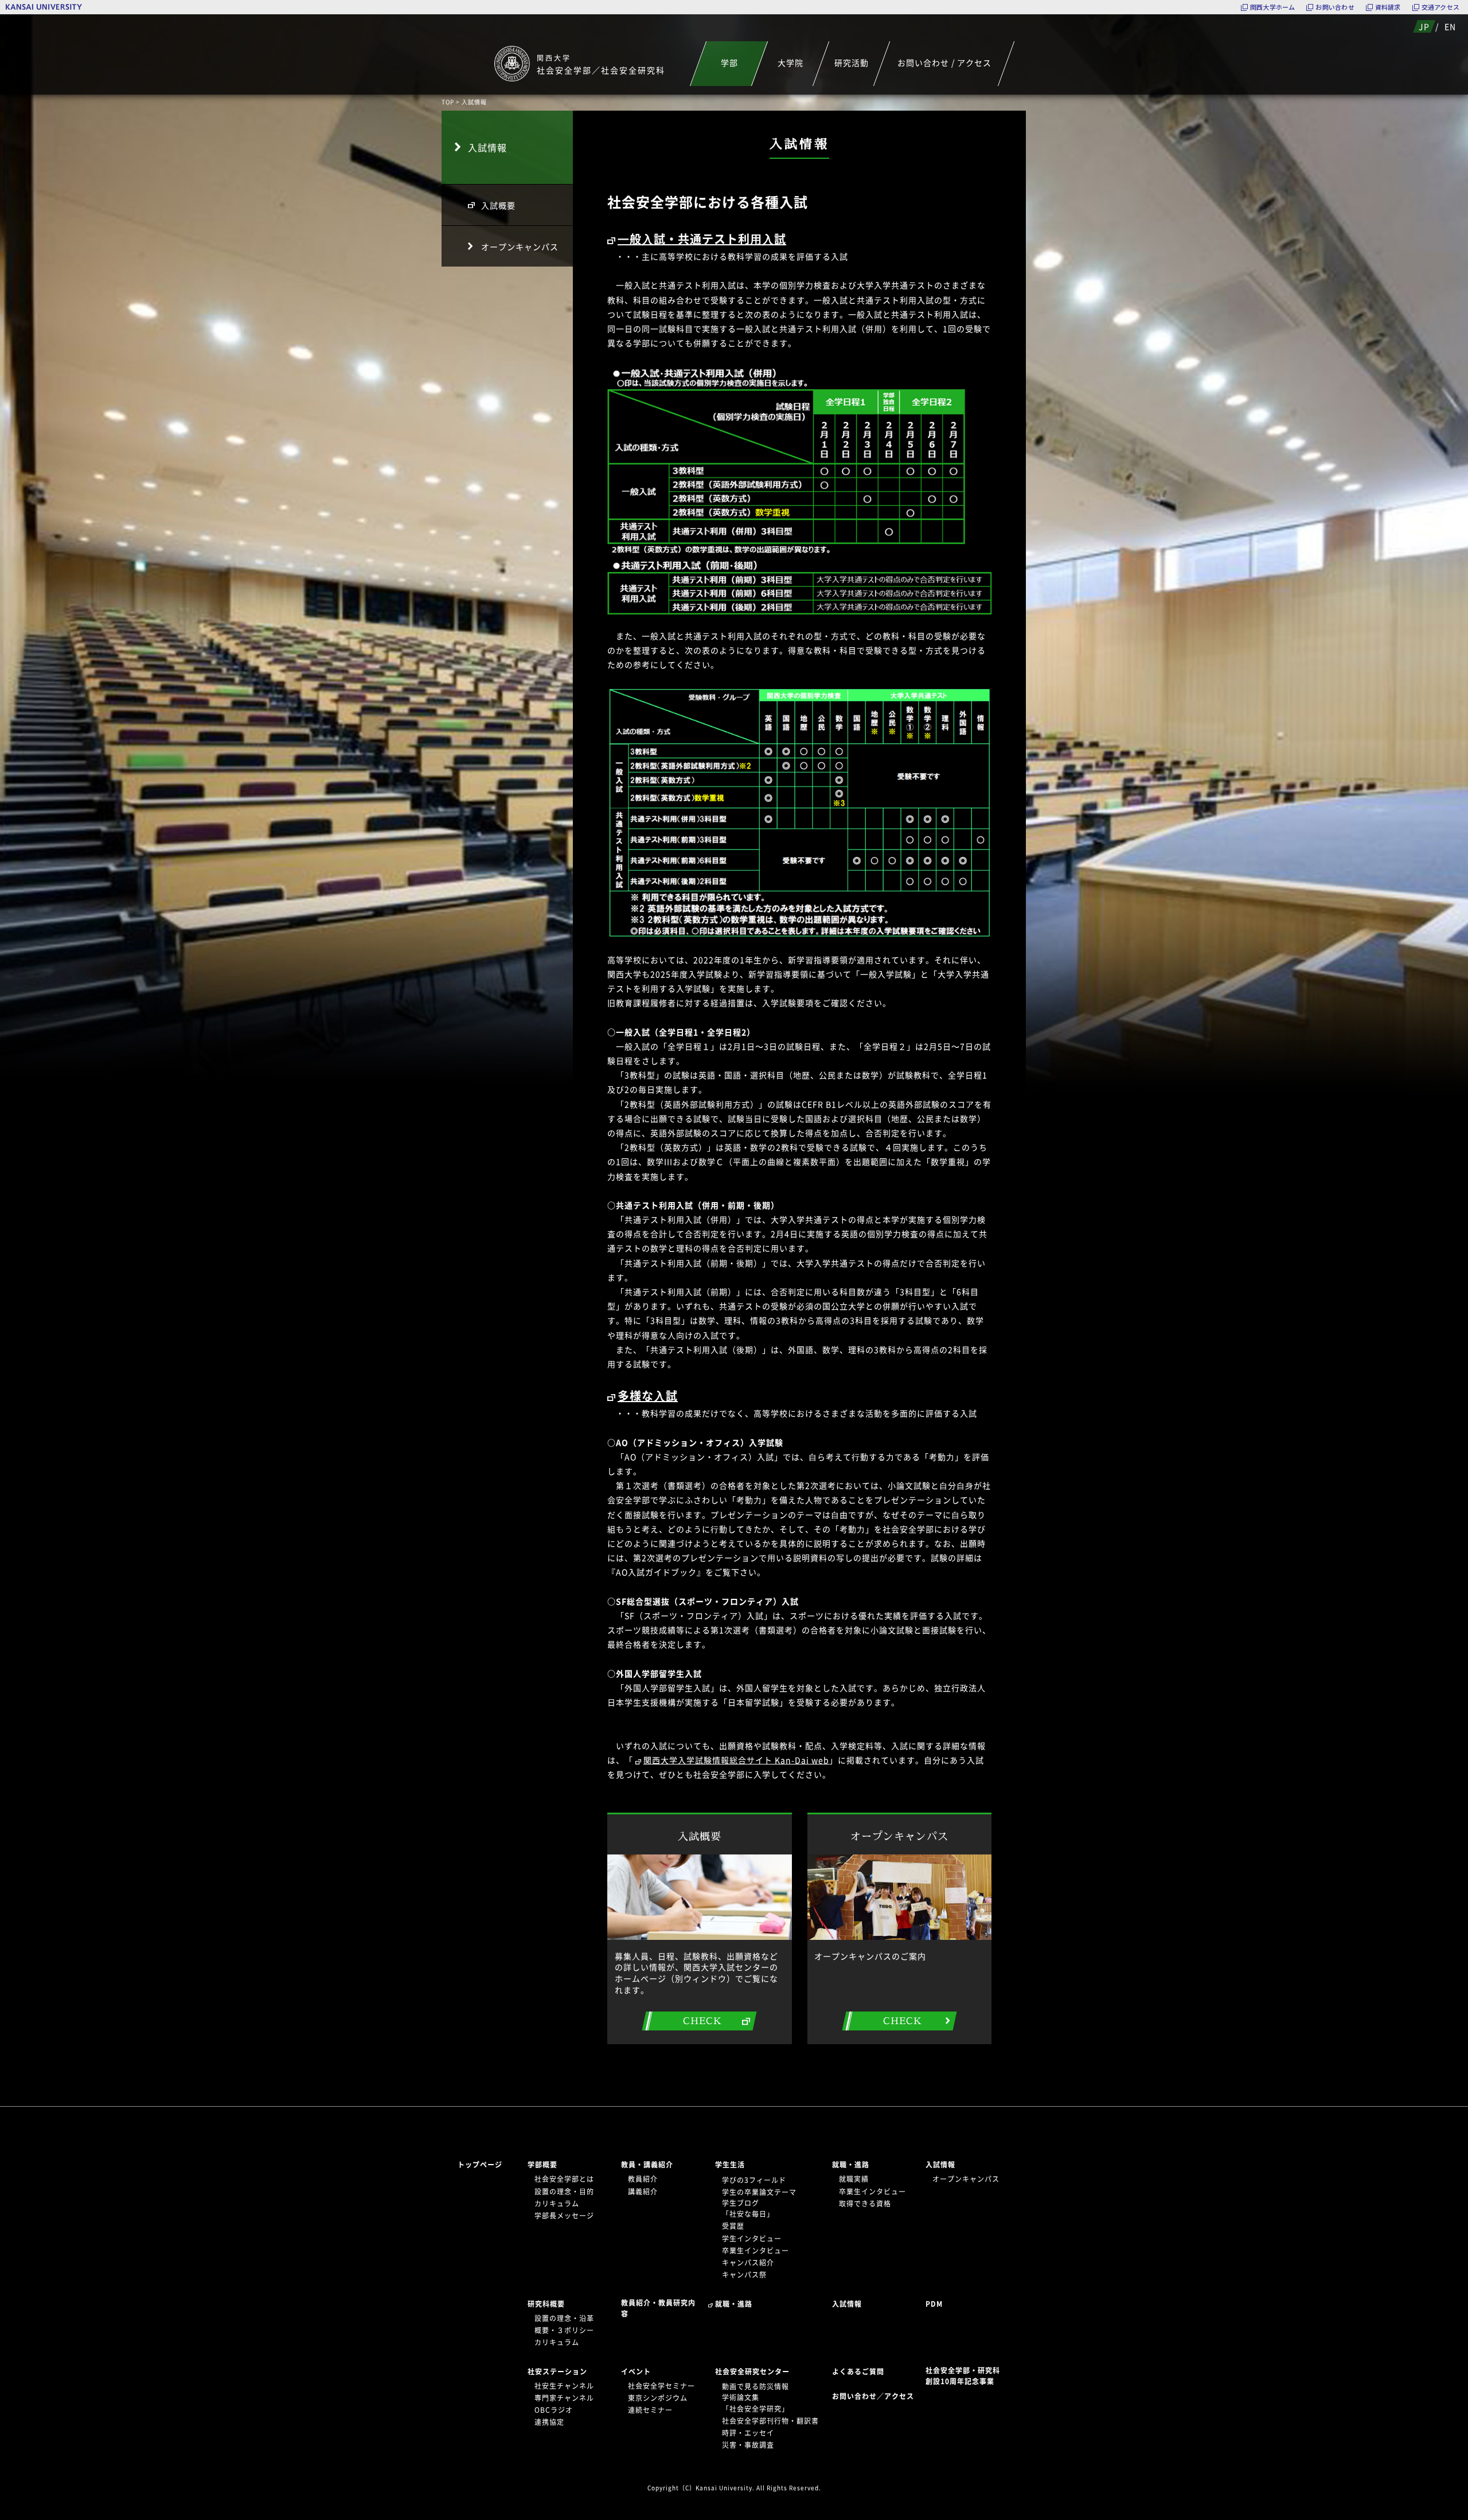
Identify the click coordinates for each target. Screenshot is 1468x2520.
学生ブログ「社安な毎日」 (748, 2208)
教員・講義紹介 (647, 2165)
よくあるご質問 (858, 2372)
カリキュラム (557, 2204)
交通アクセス (1440, 7)
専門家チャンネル (564, 2398)
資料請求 (1388, 7)
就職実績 (854, 2179)
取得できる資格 (865, 2204)
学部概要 (542, 2165)
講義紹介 (643, 2192)
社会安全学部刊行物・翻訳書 (770, 2421)
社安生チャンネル (564, 2386)
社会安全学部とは (564, 2179)
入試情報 (487, 147)
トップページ (480, 2165)
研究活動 (852, 62)
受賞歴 (733, 2226)
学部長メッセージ (564, 2216)
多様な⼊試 (648, 1396)
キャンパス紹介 (748, 2263)
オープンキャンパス (520, 246)
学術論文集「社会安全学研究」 (756, 2403)
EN (1450, 26)
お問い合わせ (1335, 7)
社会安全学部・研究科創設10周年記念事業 (963, 2376)
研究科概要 (546, 2304)
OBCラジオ (554, 2410)
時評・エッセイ (748, 2433)
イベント (636, 2372)
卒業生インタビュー (756, 2251)
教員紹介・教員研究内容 (658, 2308)
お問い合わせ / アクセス (944, 62)
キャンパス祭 (744, 2275)
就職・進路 (851, 2165)
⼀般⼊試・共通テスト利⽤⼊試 (702, 239)
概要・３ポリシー (564, 2330)
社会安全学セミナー (661, 2386)
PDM (934, 2304)
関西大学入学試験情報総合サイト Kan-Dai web (736, 1760)
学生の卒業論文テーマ (759, 2192)
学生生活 (730, 2165)
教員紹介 (643, 2179)
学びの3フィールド (754, 2180)
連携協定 (549, 2422)
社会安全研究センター (752, 2372)
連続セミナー (650, 2410)
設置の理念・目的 (564, 2192)
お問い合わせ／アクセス (876, 2396)
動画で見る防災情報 (756, 2386)
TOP (448, 102)
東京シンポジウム (658, 2398)
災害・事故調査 (748, 2445)
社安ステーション (557, 2372)
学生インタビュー (752, 2239)
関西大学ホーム (1273, 7)
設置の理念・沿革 (564, 2318)
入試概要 (498, 205)
